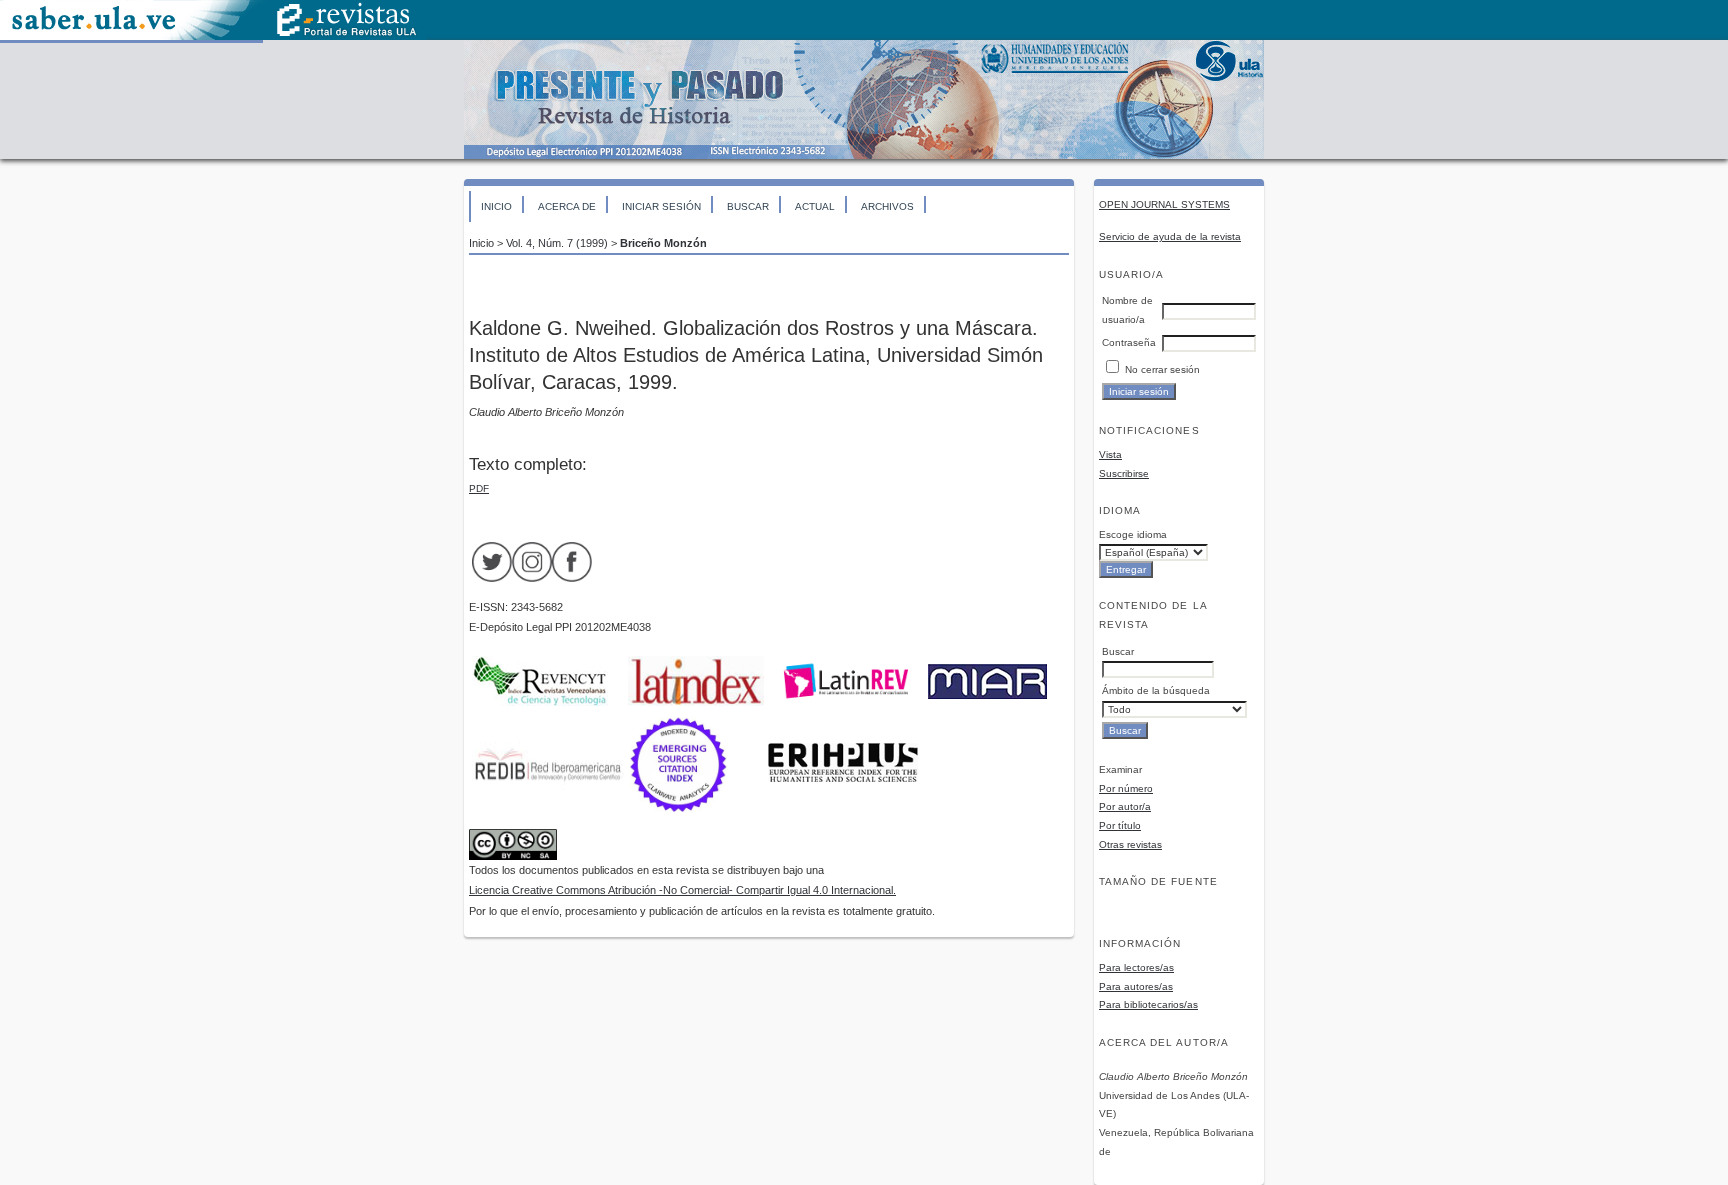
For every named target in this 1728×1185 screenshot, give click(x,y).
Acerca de (567, 206)
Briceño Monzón (663, 243)
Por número (1126, 788)
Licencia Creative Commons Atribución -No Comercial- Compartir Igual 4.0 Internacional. (682, 890)
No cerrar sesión (1162, 369)
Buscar (748, 206)
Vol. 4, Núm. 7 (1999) (557, 243)
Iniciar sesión (661, 206)
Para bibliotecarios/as (1148, 1004)
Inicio (496, 206)
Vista (1110, 454)
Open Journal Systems (1164, 204)
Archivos (887, 206)
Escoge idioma (1133, 534)
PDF (479, 488)
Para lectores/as (1136, 967)
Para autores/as (1136, 986)
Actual (815, 206)
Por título (1120, 825)
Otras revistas (1130, 844)
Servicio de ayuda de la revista (1170, 236)
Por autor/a (1125, 806)
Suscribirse (1124, 473)
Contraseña (1129, 342)
